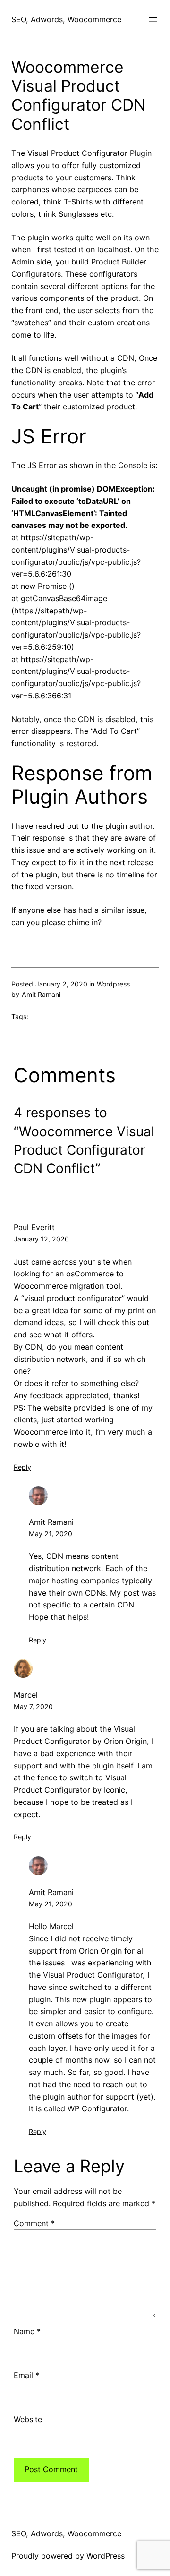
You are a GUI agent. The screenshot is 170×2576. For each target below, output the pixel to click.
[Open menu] (153, 19)
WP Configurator (97, 2108)
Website (28, 2419)
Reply (22, 1467)
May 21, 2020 (51, 1534)
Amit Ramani (51, 1522)
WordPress (106, 2556)
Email (26, 2375)
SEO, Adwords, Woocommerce (66, 19)
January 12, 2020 (41, 1239)
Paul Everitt (34, 1227)
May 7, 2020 (33, 1706)
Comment (34, 2223)
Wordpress (113, 984)
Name (27, 2331)
